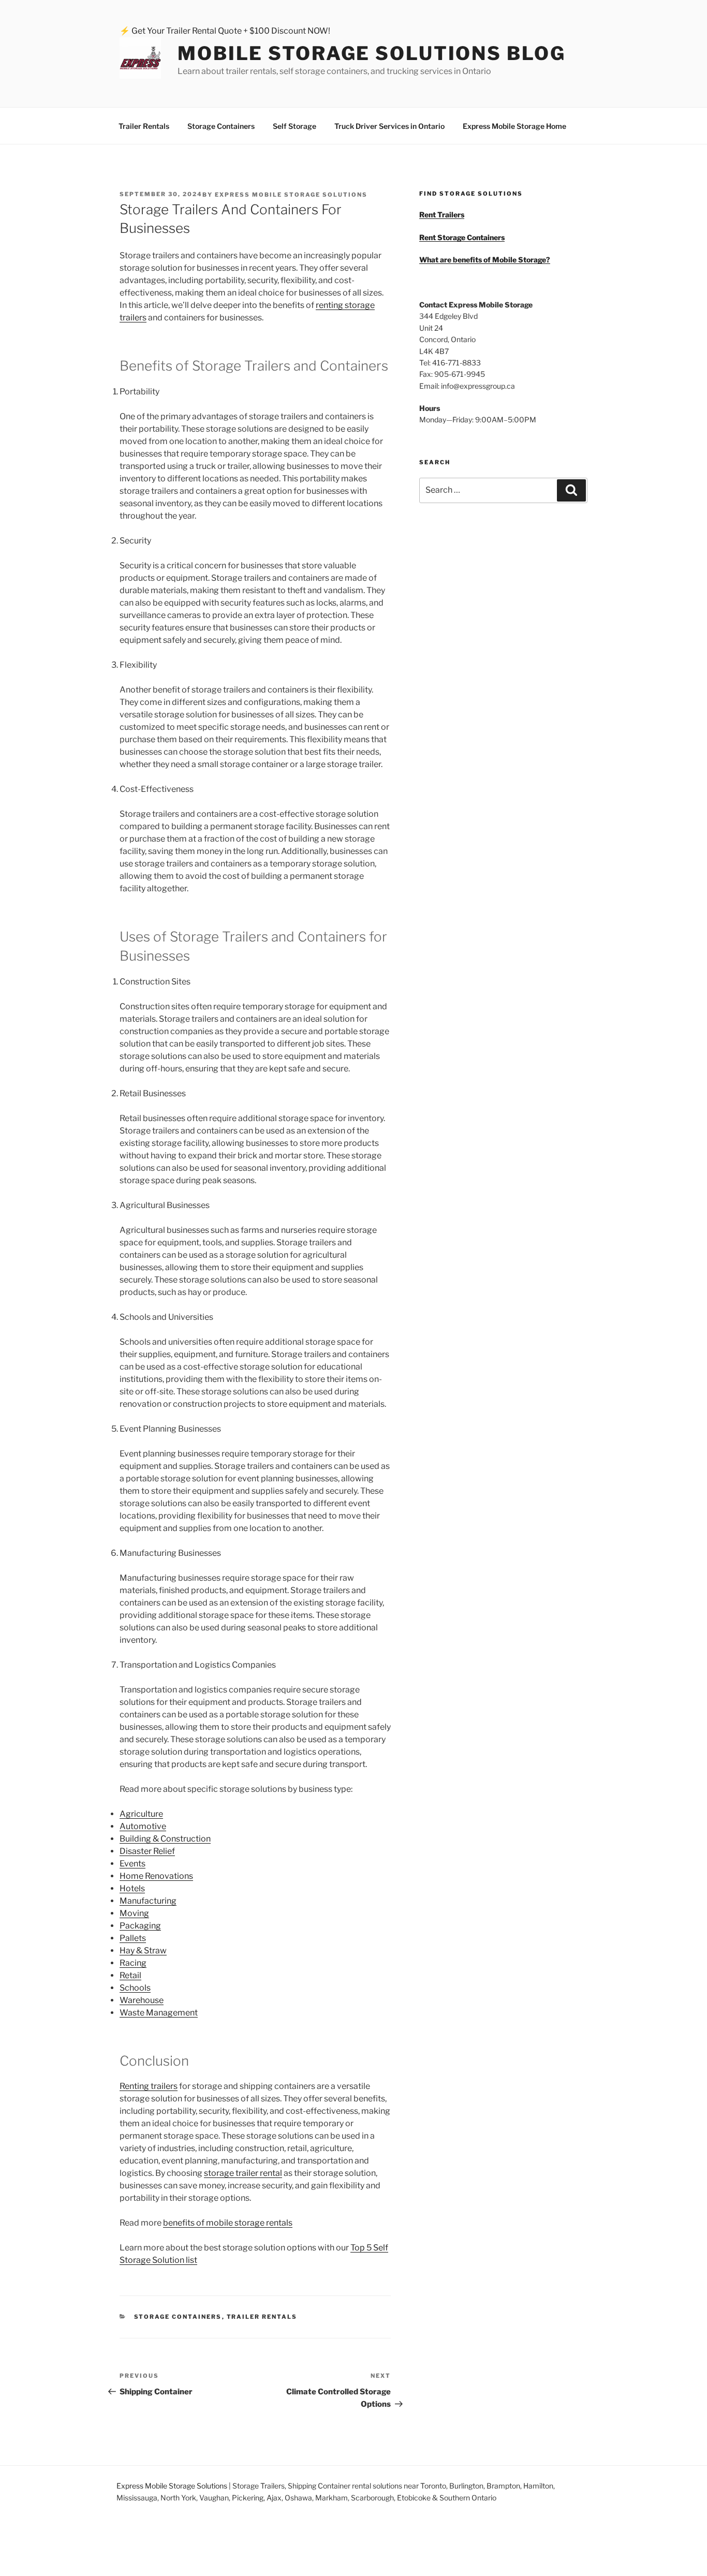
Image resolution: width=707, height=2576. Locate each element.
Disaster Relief (147, 1851)
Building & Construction (165, 1839)
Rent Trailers (442, 215)
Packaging (140, 1926)
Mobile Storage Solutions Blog (372, 53)
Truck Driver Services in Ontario (389, 126)
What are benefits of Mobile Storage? (485, 260)
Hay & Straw (143, 1951)
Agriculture (141, 1814)
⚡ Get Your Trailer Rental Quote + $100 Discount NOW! (225, 31)
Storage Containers (221, 126)
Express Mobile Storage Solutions (172, 2486)
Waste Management (159, 2013)
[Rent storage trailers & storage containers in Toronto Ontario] (149, 60)
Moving (134, 1913)
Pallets (133, 1938)
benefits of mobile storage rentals (228, 2223)
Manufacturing (148, 1901)
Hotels (132, 1888)
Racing (133, 1963)
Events (132, 1864)
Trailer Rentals (144, 126)
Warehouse (142, 2000)
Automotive (143, 1826)
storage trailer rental (243, 2173)
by (285, 195)
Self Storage (294, 126)
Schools (135, 1988)
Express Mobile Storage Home (514, 126)
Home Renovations (156, 1876)
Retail (130, 1975)
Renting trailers (149, 2086)
